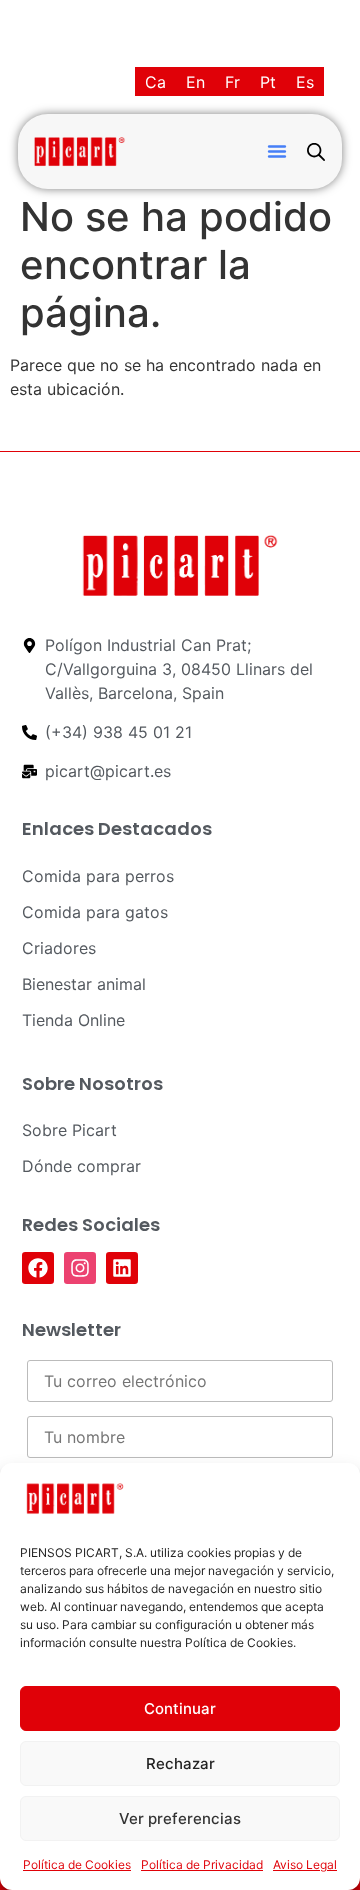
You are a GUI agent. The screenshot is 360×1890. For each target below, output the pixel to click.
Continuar (180, 1708)
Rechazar (180, 1763)
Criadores (59, 948)
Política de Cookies (77, 1864)
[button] (277, 151)
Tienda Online (73, 1020)
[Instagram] (80, 1268)
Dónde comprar (81, 1166)
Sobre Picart (69, 1130)
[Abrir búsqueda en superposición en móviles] (316, 151)
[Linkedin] (122, 1268)
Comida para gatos (95, 912)
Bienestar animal (84, 984)
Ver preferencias (180, 1818)
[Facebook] (38, 1268)
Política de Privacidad (202, 1864)
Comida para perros (98, 876)
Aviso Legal (305, 1864)
